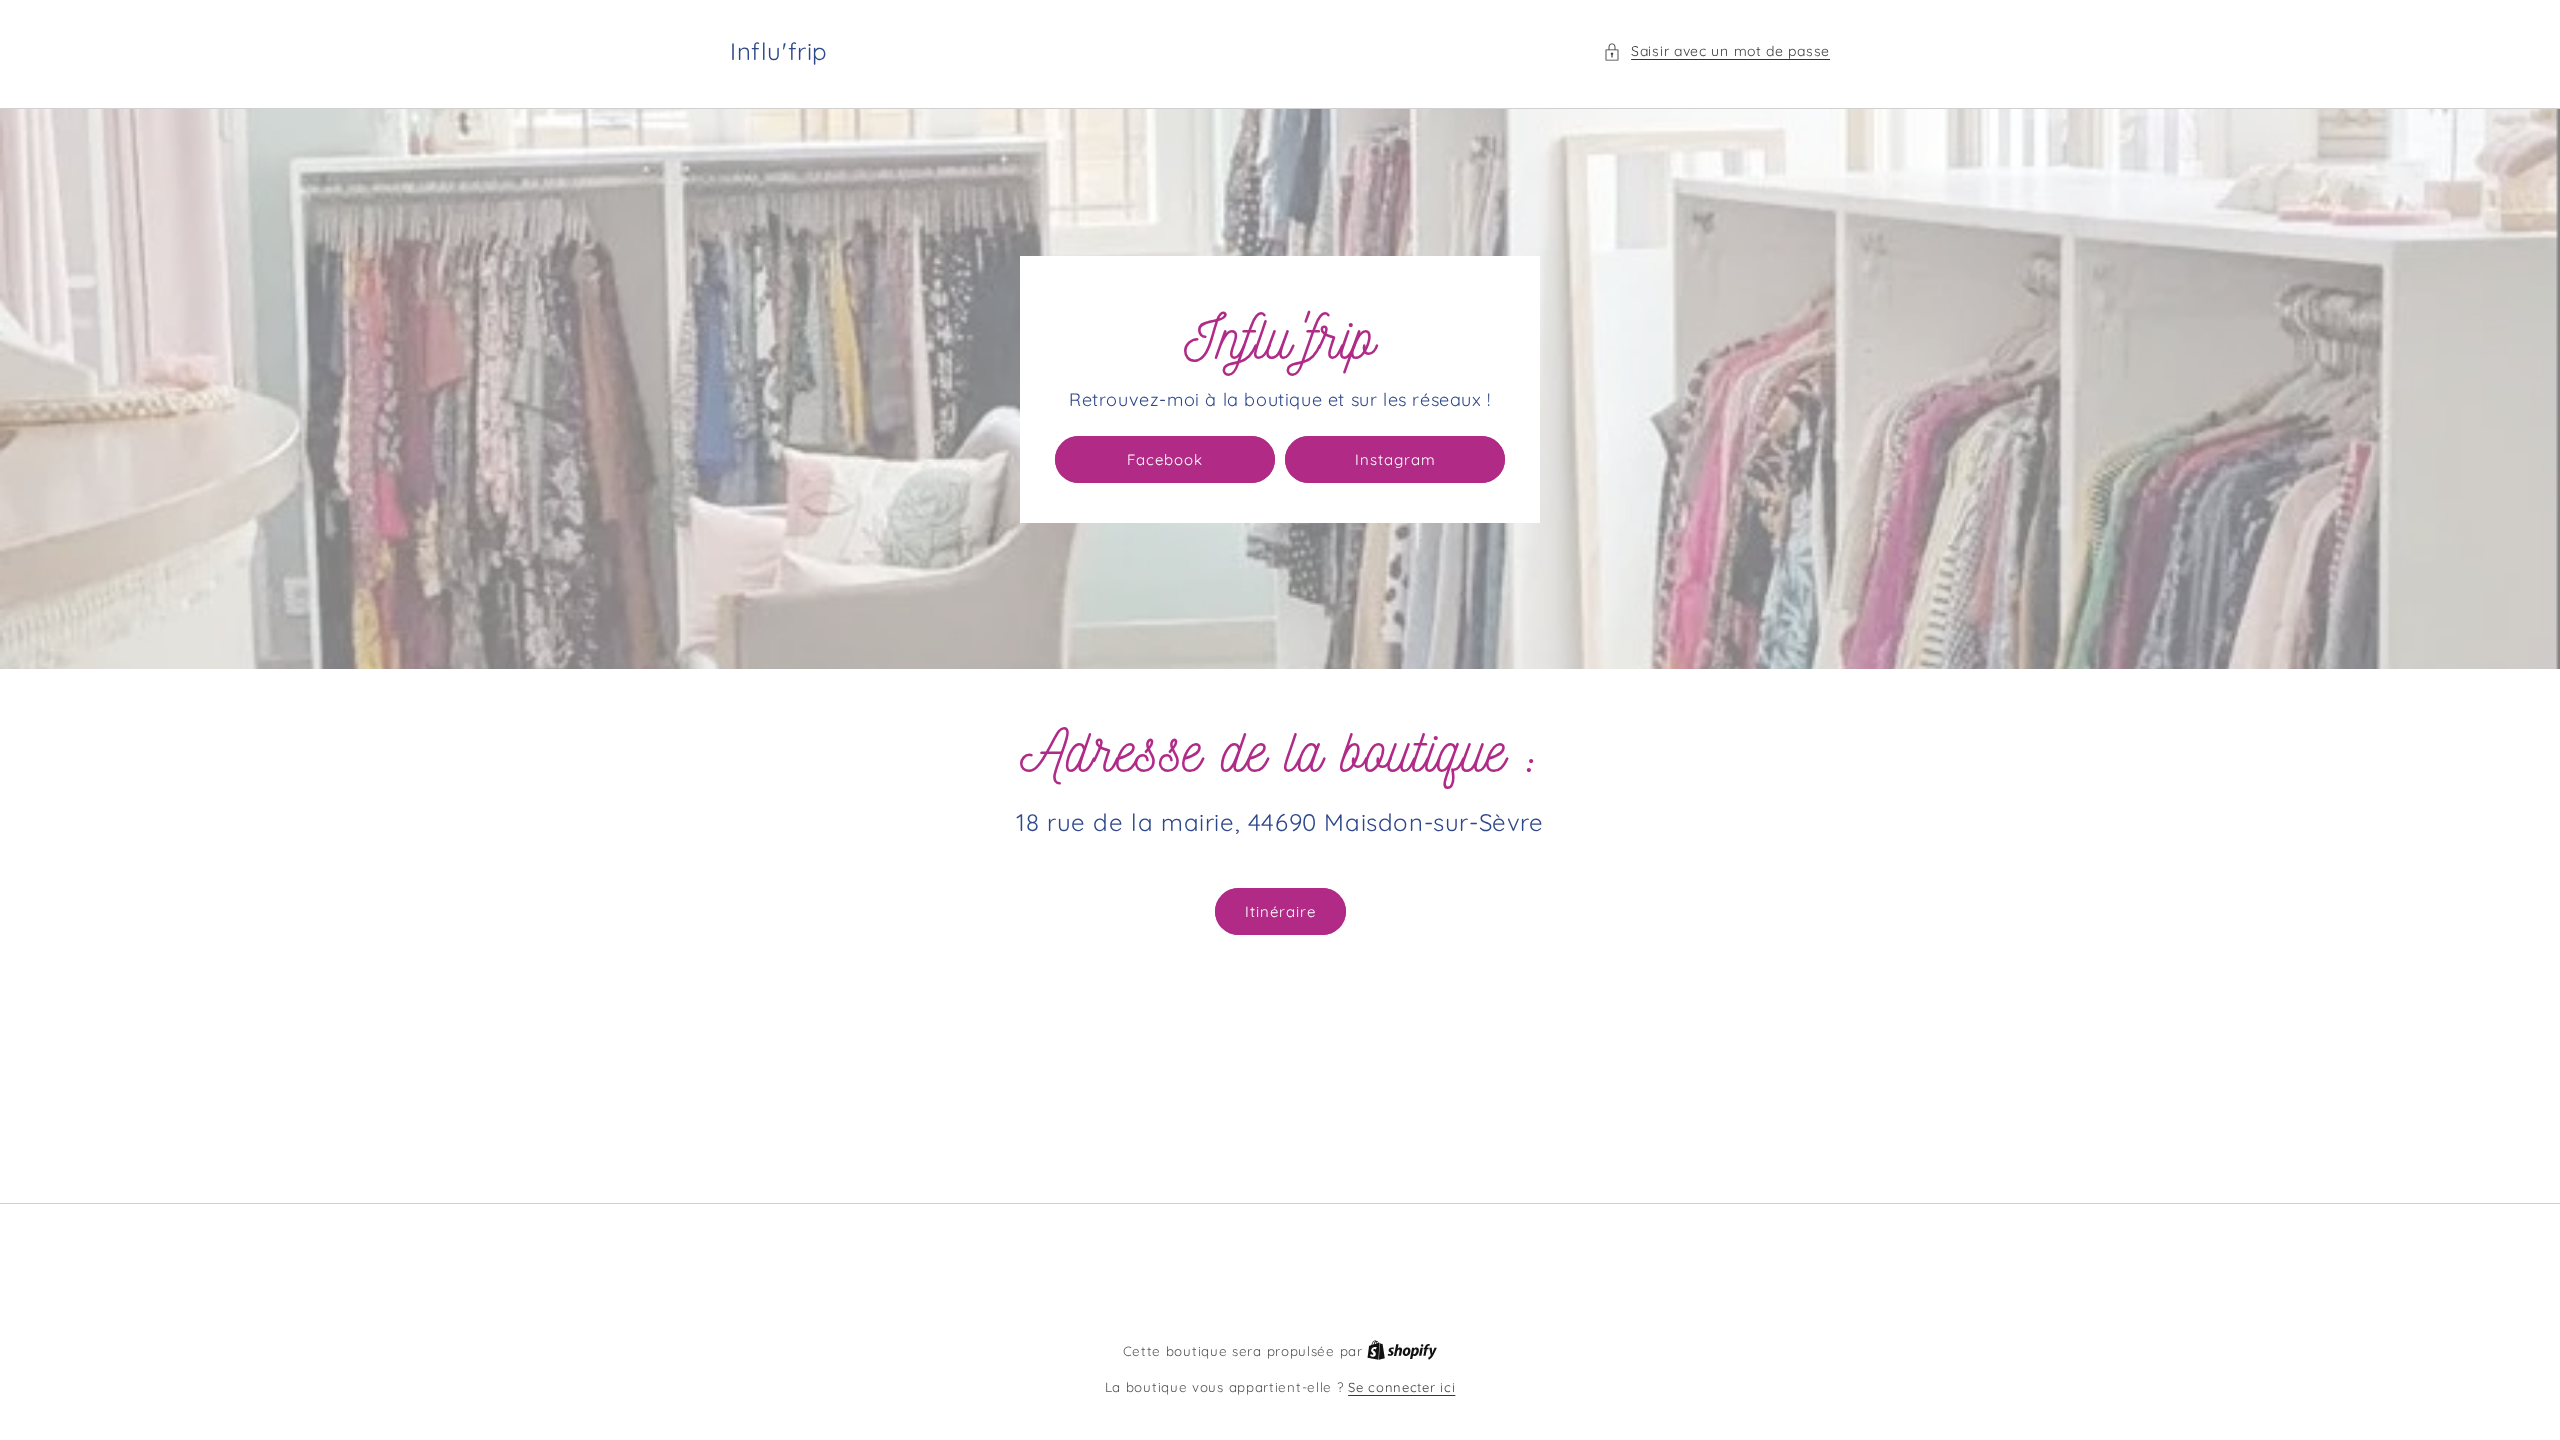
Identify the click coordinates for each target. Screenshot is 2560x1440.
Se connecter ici (1401, 1387)
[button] (1716, 51)
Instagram (1395, 459)
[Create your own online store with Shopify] (1402, 1351)
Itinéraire (1280, 911)
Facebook (1165, 459)
